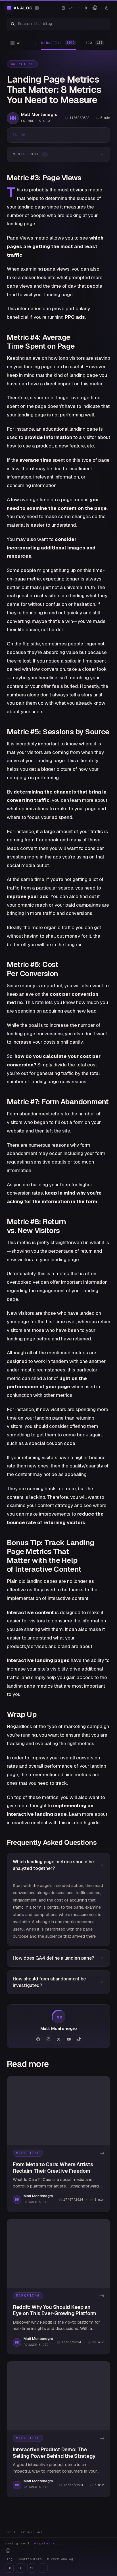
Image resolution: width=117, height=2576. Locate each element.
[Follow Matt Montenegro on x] (58, 2039)
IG (9, 2568)
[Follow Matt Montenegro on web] (38, 2039)
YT (32, 2568)
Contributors (30, 2559)
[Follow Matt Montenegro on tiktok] (79, 2039)
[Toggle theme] (106, 8)
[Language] (95, 8)
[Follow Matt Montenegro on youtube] (69, 2039)
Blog (9, 2559)
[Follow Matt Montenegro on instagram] (48, 2039)
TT (43, 2568)
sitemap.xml (31, 2532)
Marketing (22, 64)
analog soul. (35, 2543)
